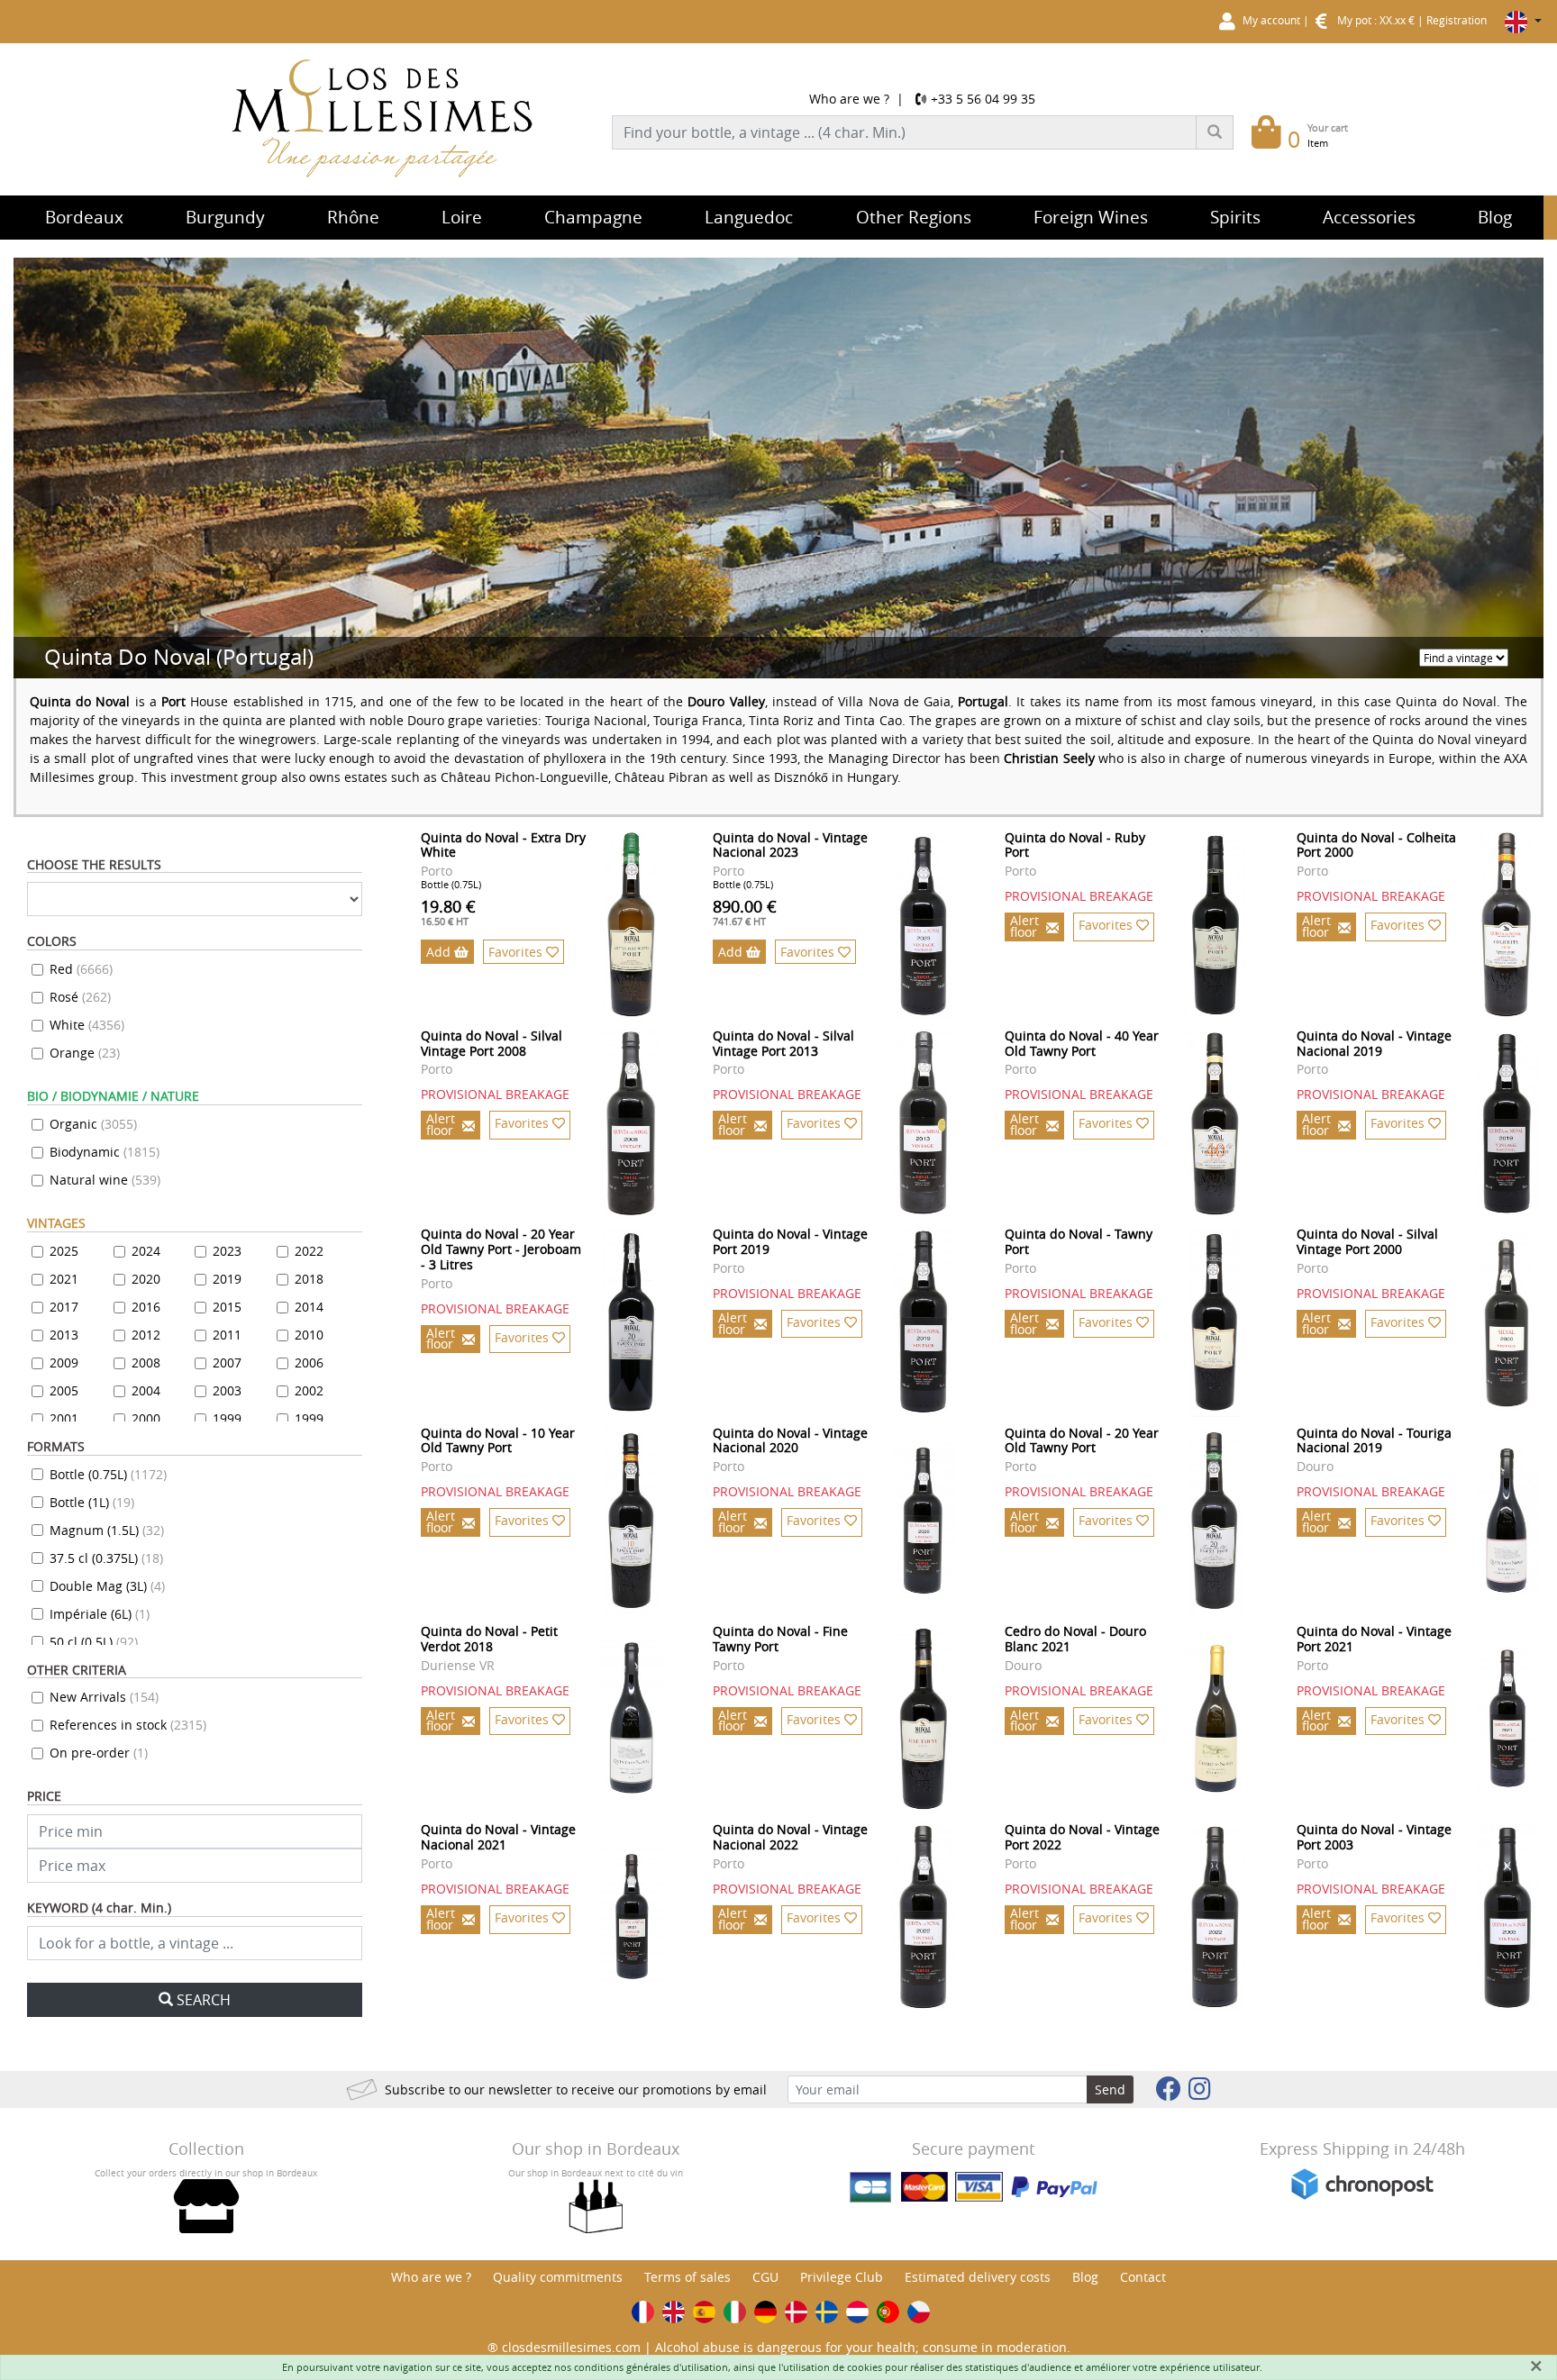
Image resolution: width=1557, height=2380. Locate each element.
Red (81, 969)
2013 (64, 1335)
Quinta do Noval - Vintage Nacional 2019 (1374, 1043)
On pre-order (99, 1753)
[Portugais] (888, 2312)
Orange (85, 1053)
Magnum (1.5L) (107, 1530)
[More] (631, 925)
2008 (146, 1363)
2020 (146, 1279)
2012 (146, 1335)
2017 (64, 1307)
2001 (64, 1418)
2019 (227, 1279)
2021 (64, 1279)
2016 (146, 1307)
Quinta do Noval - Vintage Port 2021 (1374, 1639)
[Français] (643, 2312)
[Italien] (735, 2312)
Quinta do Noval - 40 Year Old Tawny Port (1082, 1043)
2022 (309, 1251)
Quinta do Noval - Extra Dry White (503, 845)
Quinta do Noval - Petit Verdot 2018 (489, 1639)
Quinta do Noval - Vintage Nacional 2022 (790, 1837)
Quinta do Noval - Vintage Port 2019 (790, 1241)
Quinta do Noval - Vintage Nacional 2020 (790, 1440)
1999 (227, 1418)
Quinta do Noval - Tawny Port (1079, 1241)
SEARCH (204, 2000)
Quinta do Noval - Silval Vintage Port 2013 (783, 1043)
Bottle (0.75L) (108, 1474)
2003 (227, 1390)
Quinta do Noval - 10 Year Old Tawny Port (498, 1440)
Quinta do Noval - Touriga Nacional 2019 (1374, 1440)
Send (1110, 2089)
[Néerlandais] (857, 2312)
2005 (64, 1390)
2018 (309, 1279)
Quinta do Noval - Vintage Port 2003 (1374, 1837)
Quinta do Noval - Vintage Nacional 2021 (498, 1837)
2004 (146, 1390)
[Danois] (796, 2312)
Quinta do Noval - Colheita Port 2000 (1376, 845)
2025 (64, 1251)
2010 (309, 1335)
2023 (227, 1251)
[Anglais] (674, 2312)
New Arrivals (104, 1697)
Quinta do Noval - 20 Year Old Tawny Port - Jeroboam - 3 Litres (501, 1249)
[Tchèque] (919, 2312)
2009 (64, 1363)
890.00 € (745, 912)
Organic (93, 1124)
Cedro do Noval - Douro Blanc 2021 (1075, 1639)
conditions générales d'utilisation (651, 2367)
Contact (1143, 2277)
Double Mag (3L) (107, 1586)
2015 (227, 1307)
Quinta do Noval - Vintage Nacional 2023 (790, 845)
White (87, 1025)
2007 (227, 1363)
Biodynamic (105, 1152)
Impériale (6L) (100, 1614)
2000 (146, 1418)
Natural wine (105, 1180)
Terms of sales (687, 2277)
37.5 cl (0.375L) (106, 1558)
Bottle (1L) (92, 1502)
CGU (765, 2277)
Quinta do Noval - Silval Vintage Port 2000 (1367, 1241)
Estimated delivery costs (978, 2277)
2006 (309, 1363)
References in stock (128, 1725)
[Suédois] (827, 2312)
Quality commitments (558, 2277)
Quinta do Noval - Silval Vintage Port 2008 (492, 1043)
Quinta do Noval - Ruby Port (1075, 845)
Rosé (80, 997)
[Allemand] (765, 2312)
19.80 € (448, 912)
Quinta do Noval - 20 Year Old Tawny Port (1082, 1440)
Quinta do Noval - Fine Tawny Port (780, 1639)
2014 (309, 1307)
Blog (1085, 2277)
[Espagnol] (704, 2312)
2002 (309, 1390)
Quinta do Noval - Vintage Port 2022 (1082, 1837)
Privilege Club (842, 2277)
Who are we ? (849, 99)
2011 (227, 1335)
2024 (146, 1251)
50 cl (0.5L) (94, 1642)
